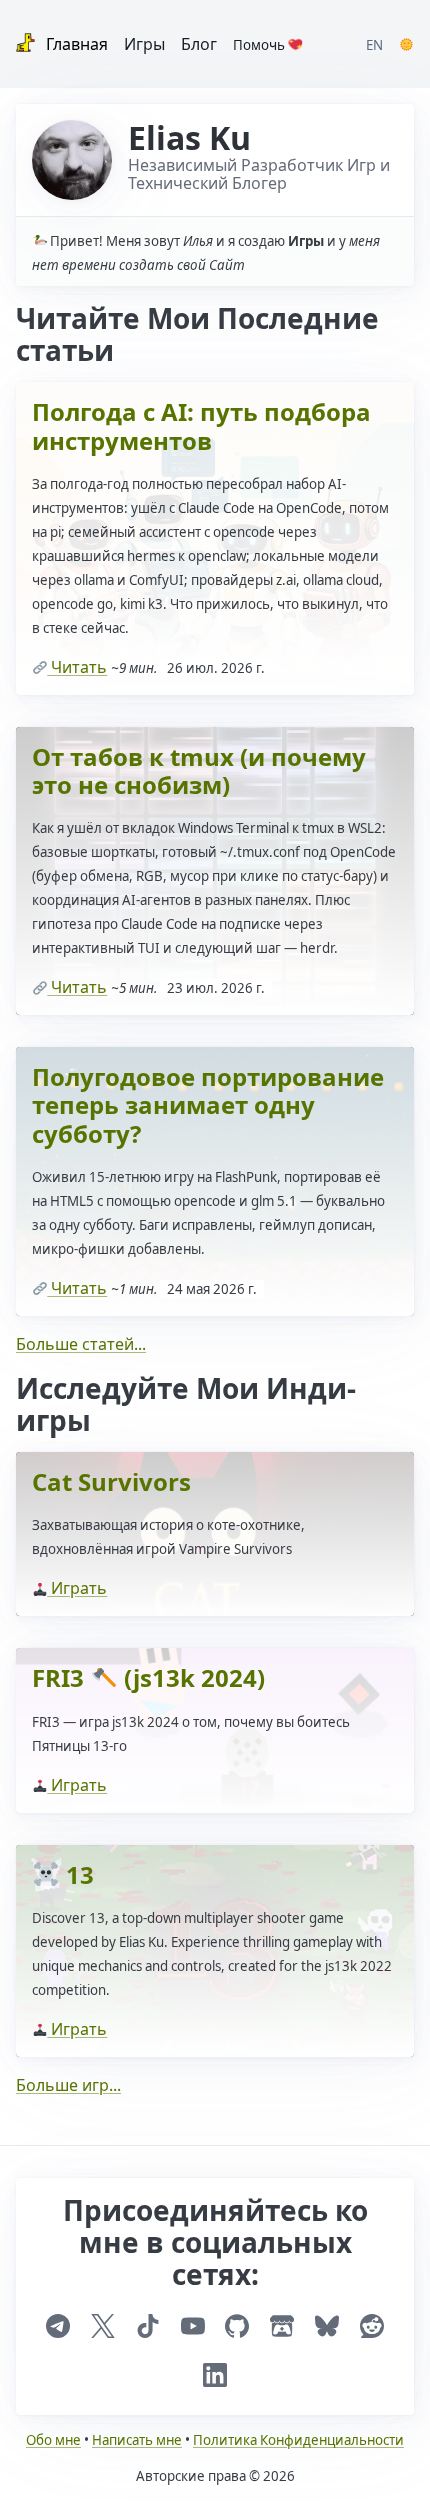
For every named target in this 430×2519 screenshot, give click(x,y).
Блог (199, 44)
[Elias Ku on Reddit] (372, 2326)
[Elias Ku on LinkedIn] (215, 2375)
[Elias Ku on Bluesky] (327, 2326)
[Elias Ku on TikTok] (148, 2326)
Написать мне (137, 2440)
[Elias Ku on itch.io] (282, 2326)
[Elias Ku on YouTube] (193, 2326)
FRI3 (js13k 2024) (148, 1677)
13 (77, 1874)
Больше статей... (81, 1344)
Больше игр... (68, 2085)
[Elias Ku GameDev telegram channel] (58, 2326)
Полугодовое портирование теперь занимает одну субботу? (208, 1104)
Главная (75, 44)
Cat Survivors (111, 1481)
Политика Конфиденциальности (298, 2440)
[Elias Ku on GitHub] (237, 2326)
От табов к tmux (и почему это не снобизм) (199, 770)
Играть (77, 1588)
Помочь (260, 45)
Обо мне (53, 2440)
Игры (144, 44)
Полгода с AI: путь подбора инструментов (201, 425)
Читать (77, 667)
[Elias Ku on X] (103, 2326)
